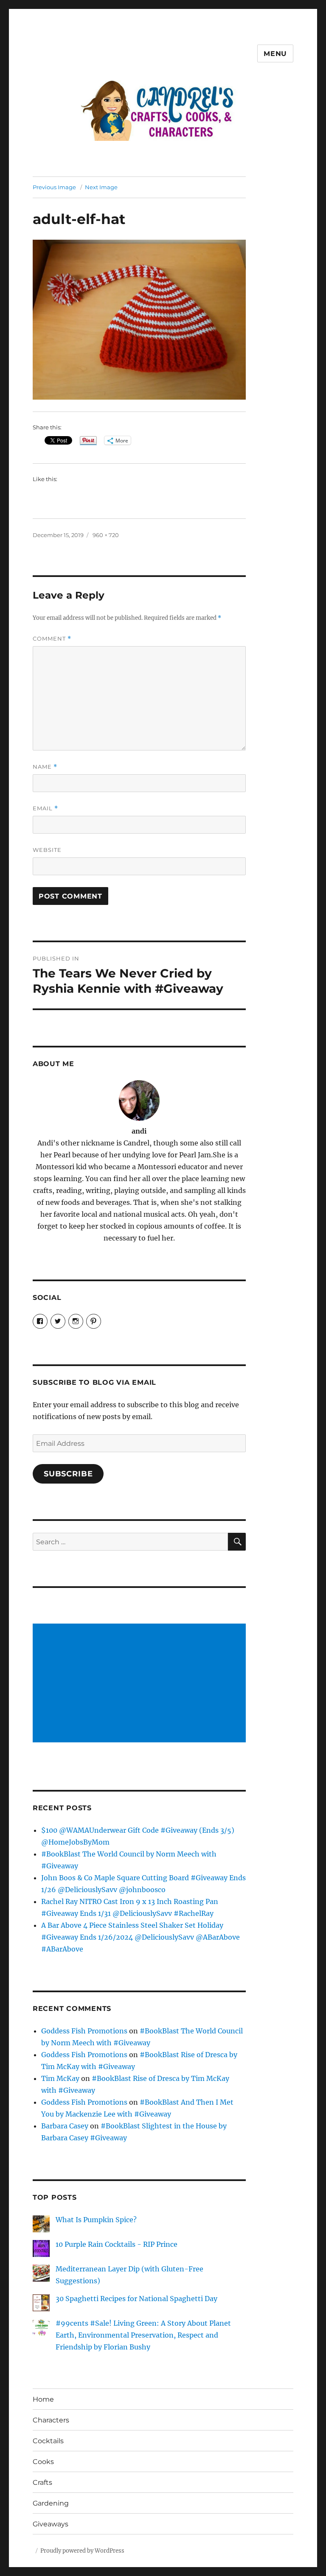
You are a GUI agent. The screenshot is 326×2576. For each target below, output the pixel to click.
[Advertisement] (141, 1684)
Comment (52, 639)
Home (43, 2399)
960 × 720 (106, 535)
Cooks (43, 2462)
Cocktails (48, 2441)
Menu (275, 54)
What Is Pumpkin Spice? (96, 2220)
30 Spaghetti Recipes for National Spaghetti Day (136, 2299)
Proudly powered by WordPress (82, 2551)
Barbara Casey (65, 2126)
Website (47, 850)
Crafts (42, 2482)
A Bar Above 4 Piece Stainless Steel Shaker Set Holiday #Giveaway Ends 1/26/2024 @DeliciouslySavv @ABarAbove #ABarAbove (141, 1937)
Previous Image (54, 187)
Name (45, 767)
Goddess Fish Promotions (84, 2031)
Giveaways (51, 2524)
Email (45, 808)
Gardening (51, 2503)
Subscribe (68, 1474)
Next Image (101, 187)
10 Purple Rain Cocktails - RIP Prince (117, 2244)
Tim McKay (60, 2078)
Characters (51, 2420)
